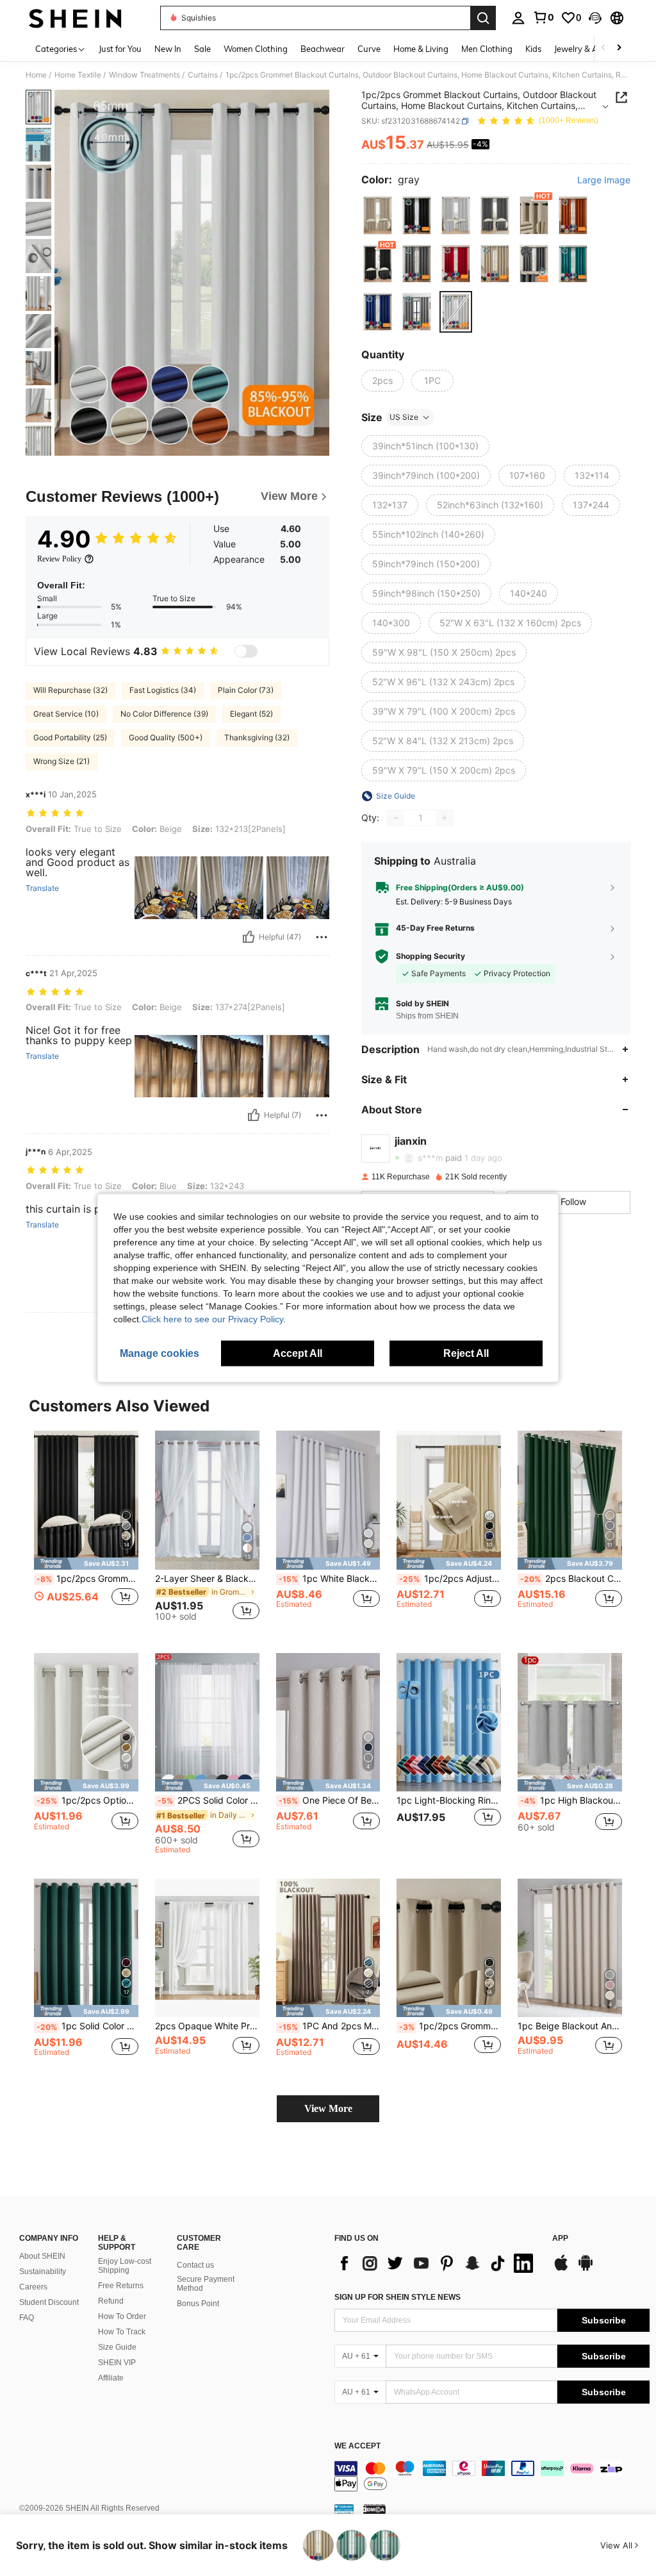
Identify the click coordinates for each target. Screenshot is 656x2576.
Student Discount (49, 2302)
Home (36, 75)
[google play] (586, 2269)
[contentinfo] (492, 2476)
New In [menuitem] (168, 49)
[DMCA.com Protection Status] (374, 2508)
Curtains (203, 75)
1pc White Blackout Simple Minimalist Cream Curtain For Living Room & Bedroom (330, 1579)
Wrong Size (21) (61, 761)
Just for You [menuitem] (120, 49)
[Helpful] (249, 937)
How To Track (122, 2332)
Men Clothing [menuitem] (487, 49)
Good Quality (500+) (166, 737)
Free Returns (121, 2286)
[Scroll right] (619, 48)
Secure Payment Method (206, 2284)
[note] (86, 1564)
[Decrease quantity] (396, 818)
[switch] (246, 651)
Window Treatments (144, 75)
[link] (543, 17)
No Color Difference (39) (164, 714)
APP (560, 2239)
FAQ (27, 2318)
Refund (111, 2301)
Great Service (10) (66, 714)
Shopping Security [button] (430, 956)
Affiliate (111, 2378)
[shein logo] (75, 18)
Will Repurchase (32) (70, 690)
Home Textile (78, 75)
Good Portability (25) (70, 737)
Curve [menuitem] (369, 49)
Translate (42, 888)
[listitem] (86, 1532)
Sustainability (43, 2272)
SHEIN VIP (117, 2363)
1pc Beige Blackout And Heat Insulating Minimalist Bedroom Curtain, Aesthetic (570, 2026)
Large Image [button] (604, 180)
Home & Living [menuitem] (421, 49)
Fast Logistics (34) (163, 690)
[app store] (561, 2269)
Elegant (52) (251, 714)
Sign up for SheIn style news (398, 2297)
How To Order (122, 2316)
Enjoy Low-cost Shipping (125, 2266)
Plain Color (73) (246, 690)
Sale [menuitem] (202, 49)
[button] (595, 18)
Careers (33, 2287)
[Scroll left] (603, 48)
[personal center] (518, 18)
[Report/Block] (322, 937)
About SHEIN (42, 2256)
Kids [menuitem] (533, 49)
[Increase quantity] (445, 818)
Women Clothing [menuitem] (256, 49)
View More (328, 2108)
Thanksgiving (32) (257, 737)
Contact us (195, 2265)
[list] (437, 2263)
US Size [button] (404, 417)
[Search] (483, 18)
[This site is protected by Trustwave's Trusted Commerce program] (344, 2508)
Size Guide (117, 2347)
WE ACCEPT (357, 2446)
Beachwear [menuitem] (323, 49)
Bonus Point (198, 2304)
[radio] (378, 215)
